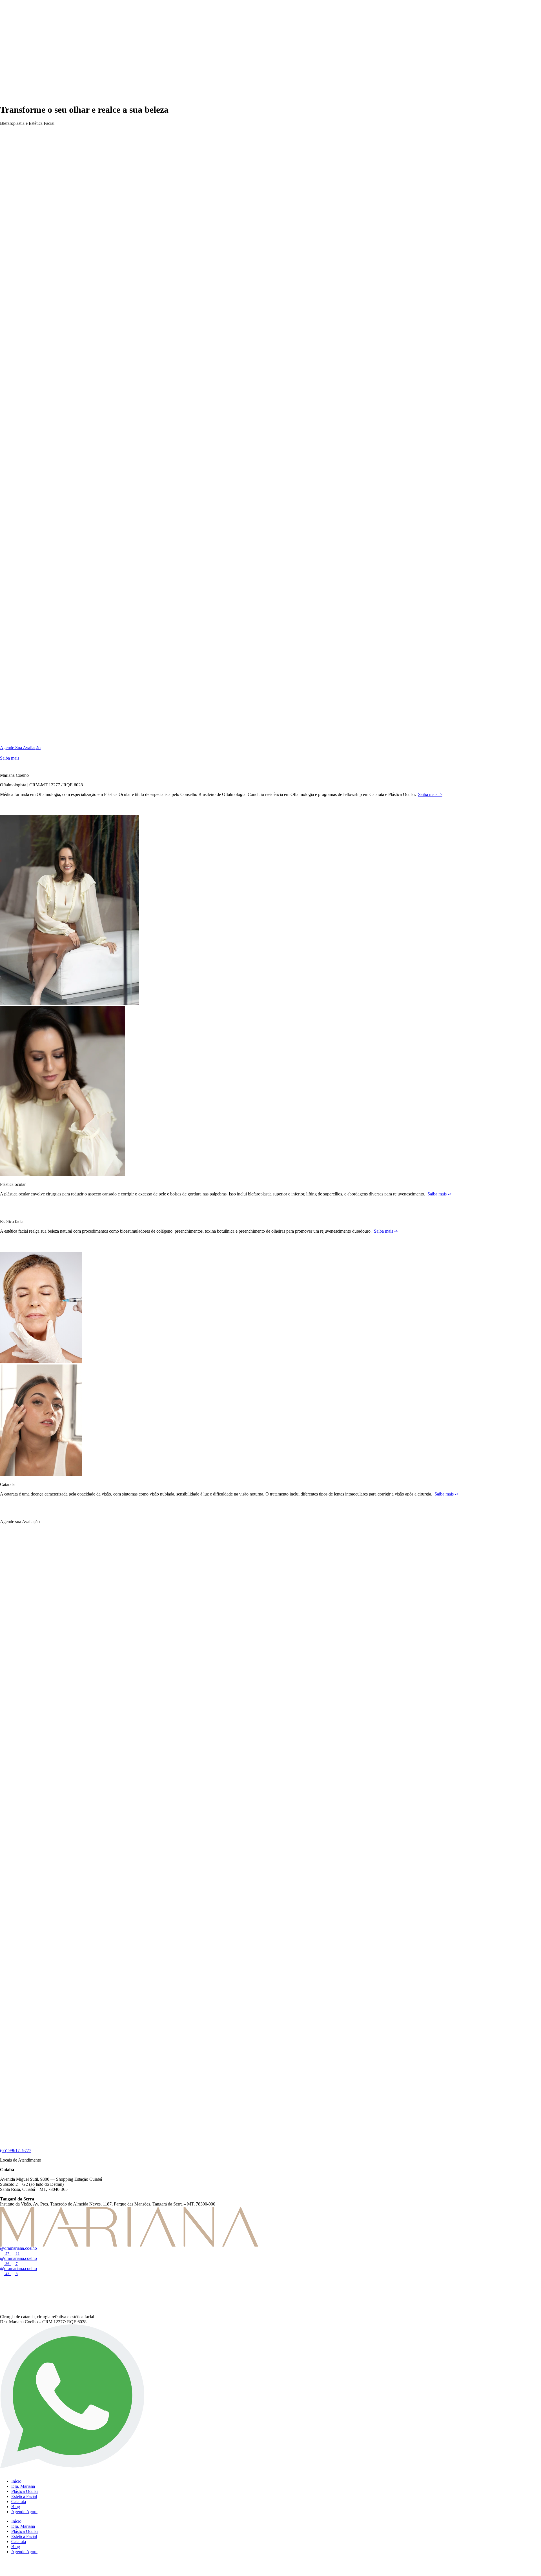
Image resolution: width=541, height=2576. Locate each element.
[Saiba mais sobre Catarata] (8, 1512)
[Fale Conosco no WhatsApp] (72, 2465)
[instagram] (5, 2283)
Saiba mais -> (440, 1194)
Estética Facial (24, 2496)
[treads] (5, 2295)
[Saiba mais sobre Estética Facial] (8, 1249)
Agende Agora (24, 2512)
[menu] (3, 753)
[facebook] (5, 2307)
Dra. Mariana (23, 2486)
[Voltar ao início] (31, 96)
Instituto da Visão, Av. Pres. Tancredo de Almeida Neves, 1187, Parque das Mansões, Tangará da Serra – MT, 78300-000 (108, 2204)
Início (16, 2481)
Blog (16, 2507)
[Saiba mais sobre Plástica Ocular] (8, 1212)
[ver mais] (3, 766)
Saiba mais (10, 758)
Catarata (19, 2501)
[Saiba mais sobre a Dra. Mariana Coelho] (8, 812)
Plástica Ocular (25, 2491)
